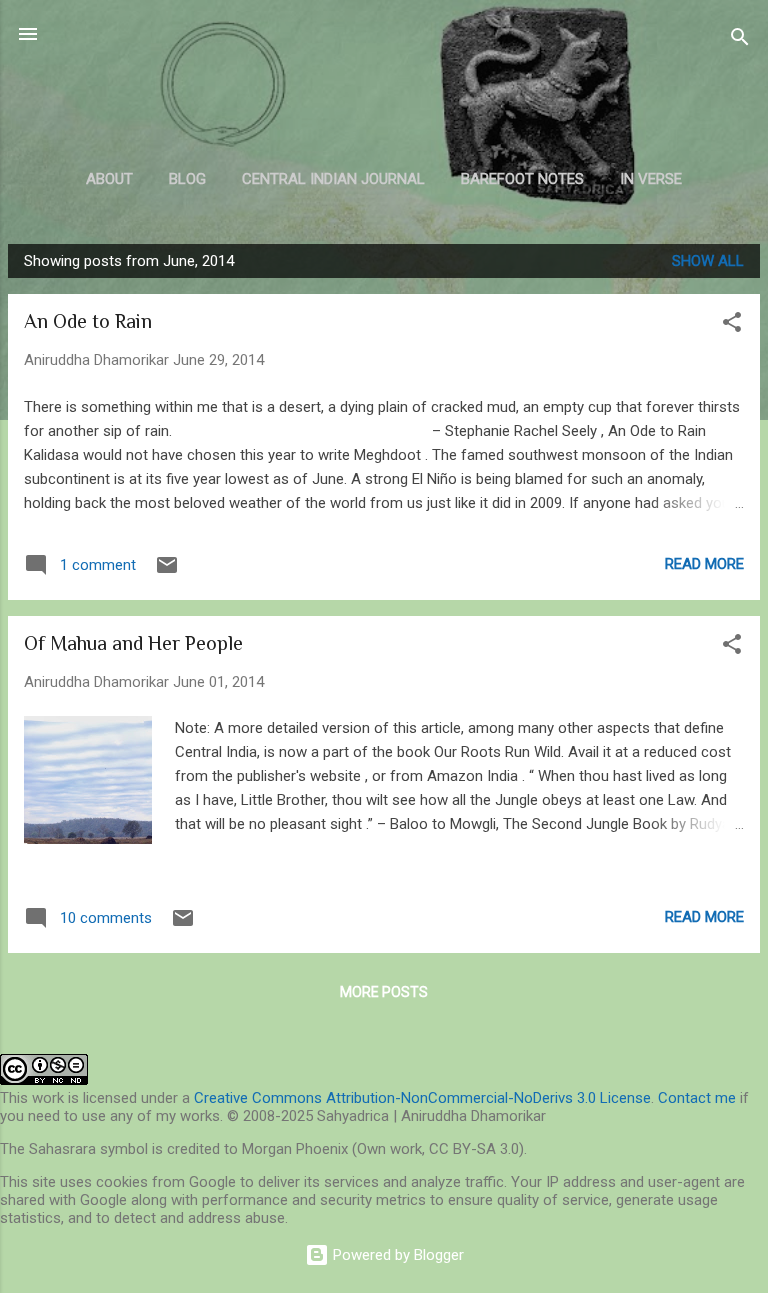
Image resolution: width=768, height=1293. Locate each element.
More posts (384, 992)
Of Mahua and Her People (133, 643)
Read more (704, 564)
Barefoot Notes (522, 179)
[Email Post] (167, 572)
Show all (708, 261)
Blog (187, 179)
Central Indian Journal (333, 179)
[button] (732, 325)
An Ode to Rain (88, 321)
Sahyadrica (384, 83)
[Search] (740, 40)
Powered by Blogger (396, 1255)
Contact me (697, 1098)
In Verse (651, 179)
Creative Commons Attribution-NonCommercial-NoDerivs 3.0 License (422, 1098)
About (109, 179)
